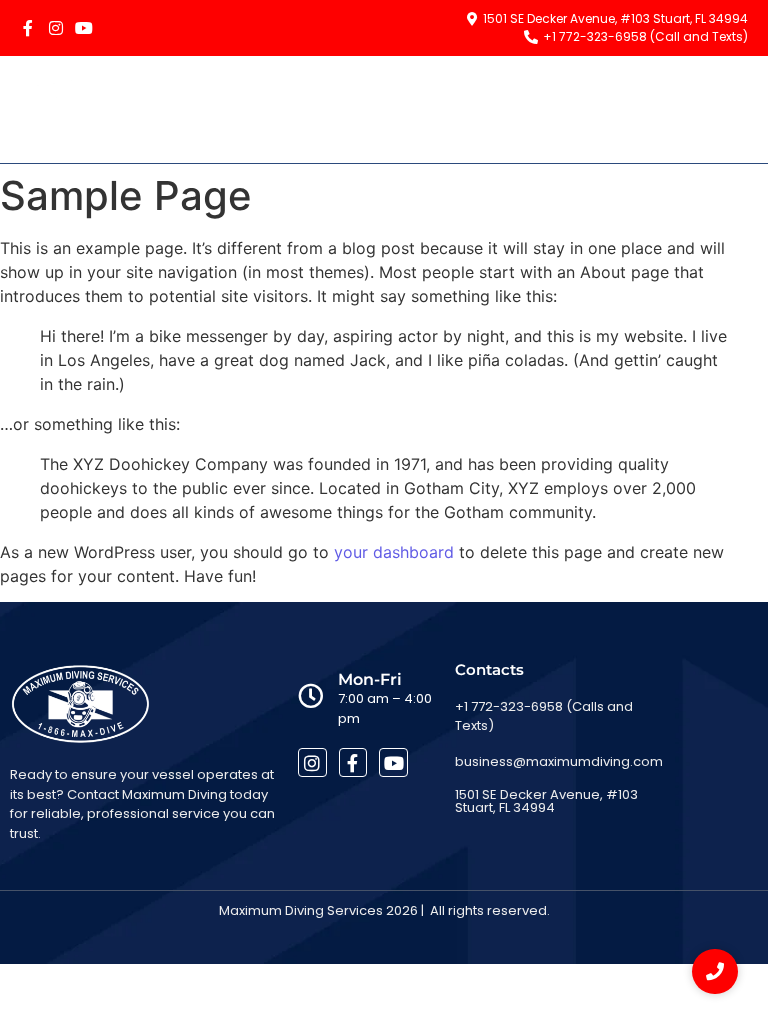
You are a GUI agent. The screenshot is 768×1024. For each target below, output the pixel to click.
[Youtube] (84, 28)
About (512, 109)
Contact (705, 109)
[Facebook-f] (28, 28)
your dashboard (394, 552)
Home (432, 109)
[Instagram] (56, 28)
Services (603, 109)
